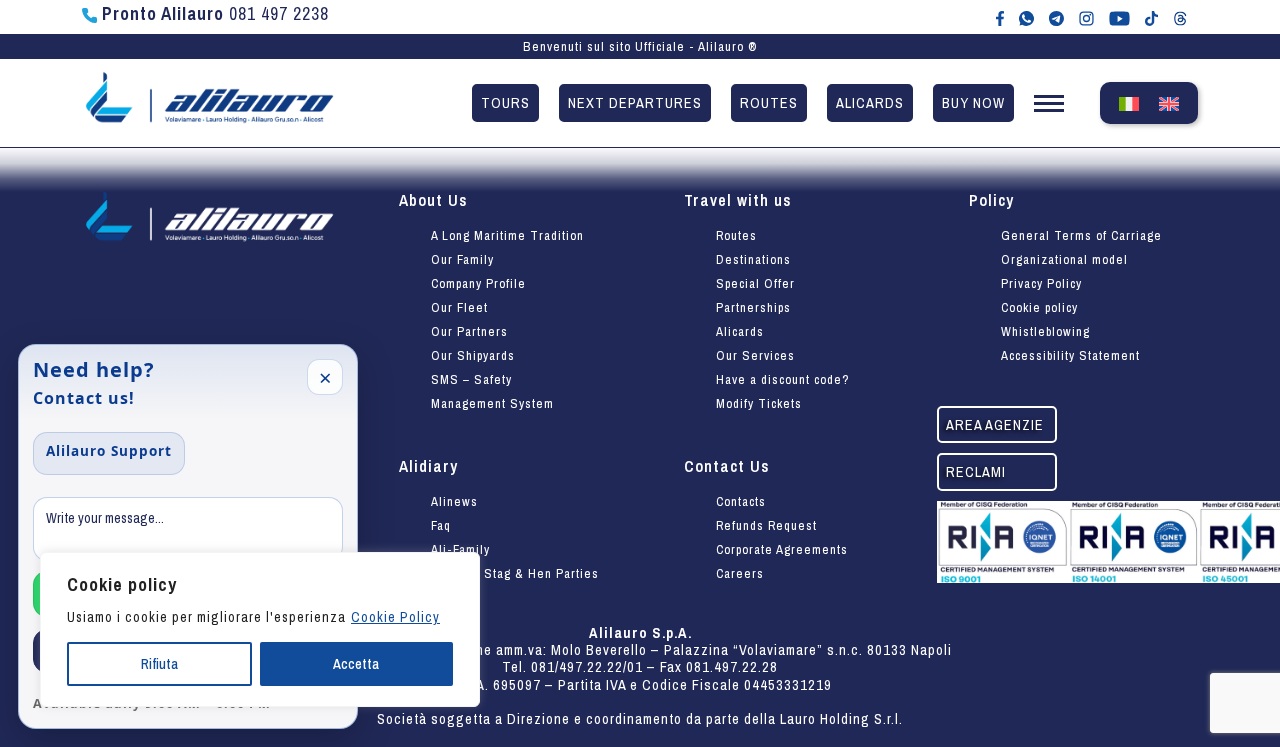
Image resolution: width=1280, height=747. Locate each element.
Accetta (356, 664)
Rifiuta (159, 664)
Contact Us (727, 466)
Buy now (973, 102)
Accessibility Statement (1070, 355)
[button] (1049, 107)
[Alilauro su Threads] (1180, 17)
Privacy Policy (1041, 283)
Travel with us (738, 200)
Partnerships (753, 307)
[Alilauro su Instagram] (1086, 17)
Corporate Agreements (782, 549)
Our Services (755, 355)
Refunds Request (766, 525)
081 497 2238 (215, 13)
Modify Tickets (759, 403)
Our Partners (469, 331)
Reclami (976, 471)
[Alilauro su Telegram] (1056, 17)
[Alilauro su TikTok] (1151, 17)
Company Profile (478, 283)
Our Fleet (459, 307)
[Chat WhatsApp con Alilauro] (1026, 17)
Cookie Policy (395, 617)
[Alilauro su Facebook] (1000, 17)
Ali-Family (460, 549)
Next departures (635, 102)
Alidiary (428, 466)
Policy (991, 200)
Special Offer (755, 283)
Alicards (870, 102)
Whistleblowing (1045, 331)
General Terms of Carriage (1081, 235)
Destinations (753, 259)
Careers (740, 573)
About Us (433, 200)
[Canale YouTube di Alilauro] (1119, 17)
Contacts (741, 501)
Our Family (462, 259)
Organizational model (1064, 259)
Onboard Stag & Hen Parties (515, 573)
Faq (441, 525)
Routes (769, 102)
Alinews (454, 501)
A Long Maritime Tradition (507, 235)
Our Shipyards (473, 355)
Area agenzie (995, 424)
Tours (505, 102)
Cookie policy (1039, 307)
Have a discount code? (783, 379)
